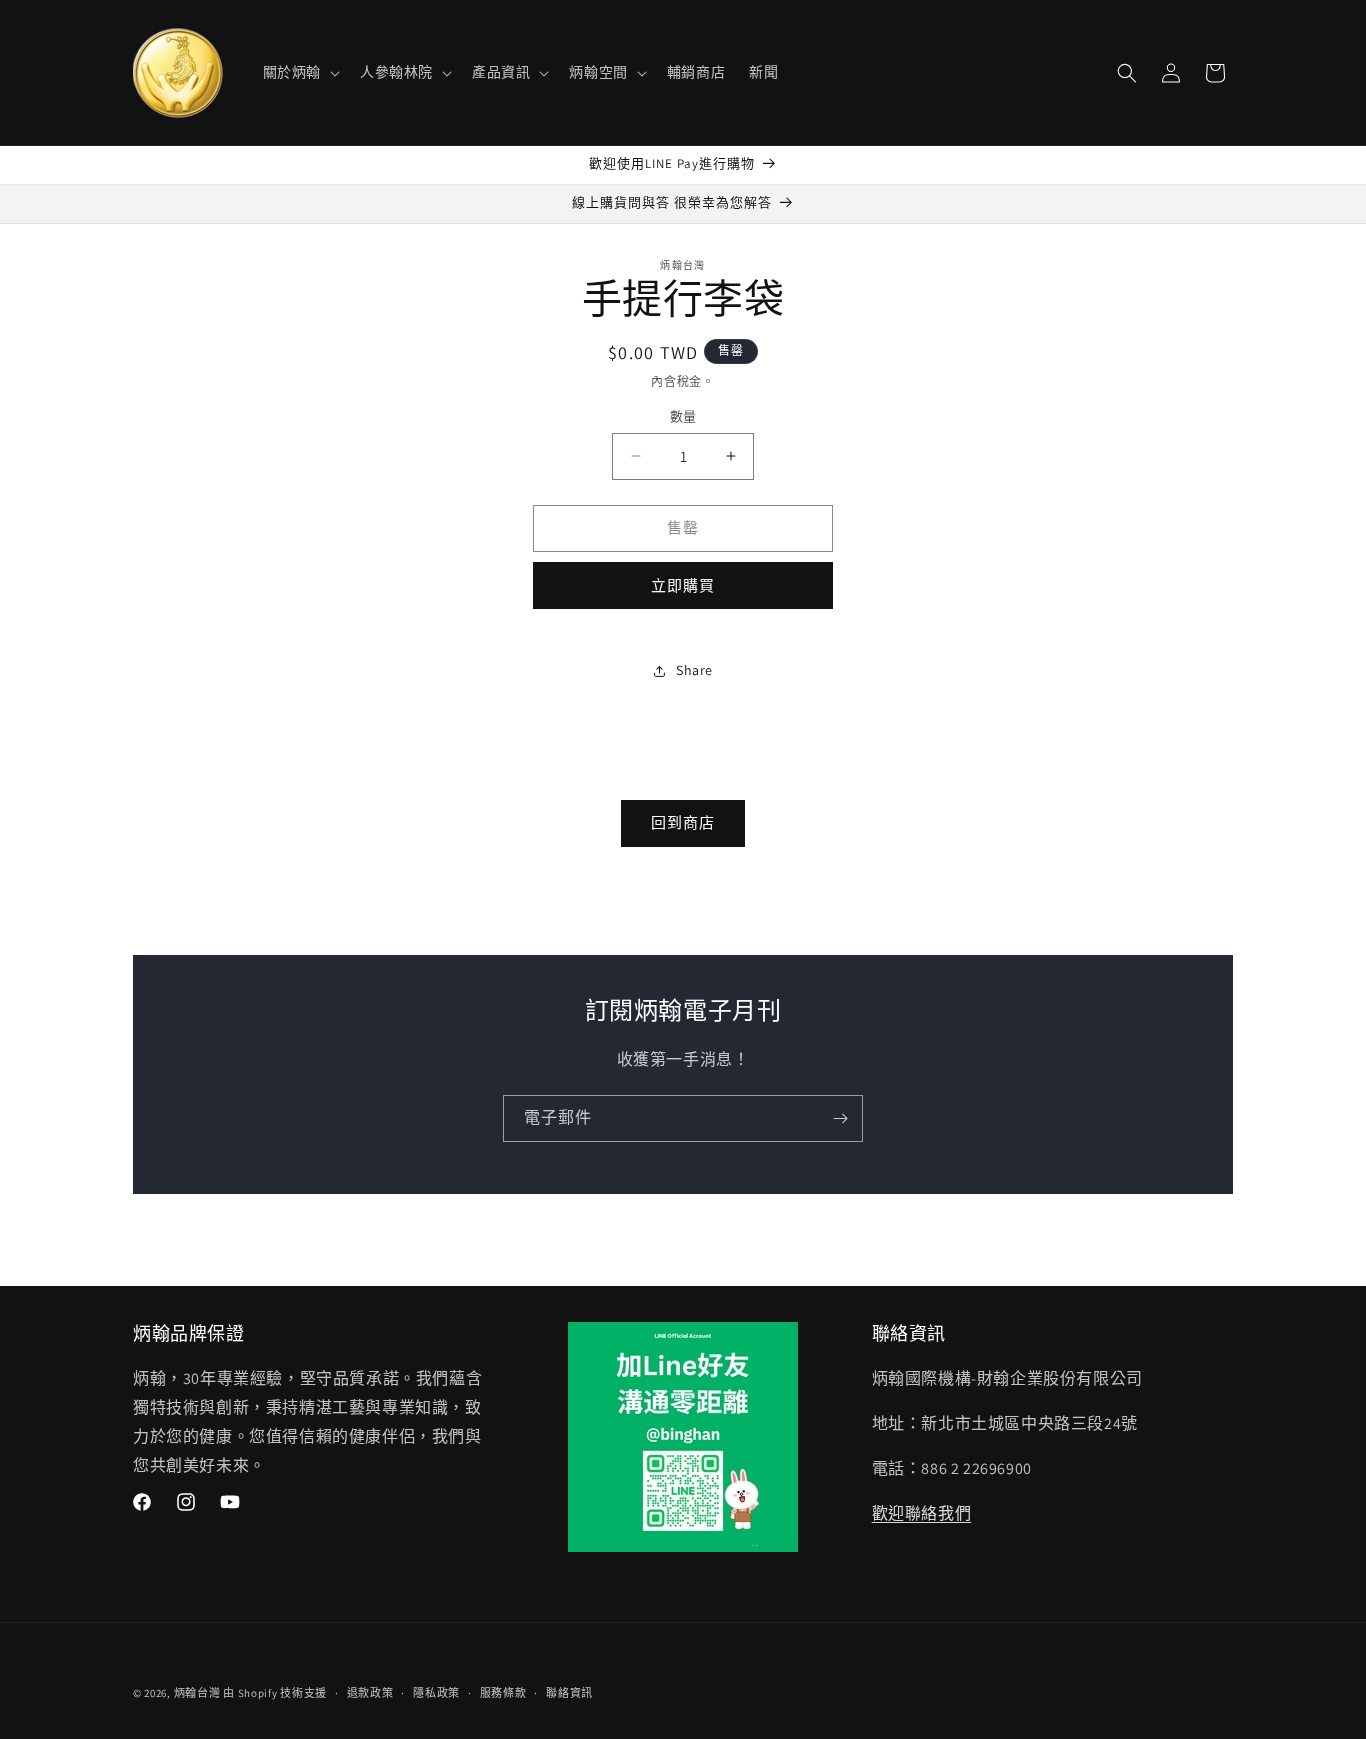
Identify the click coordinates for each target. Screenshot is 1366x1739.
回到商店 (683, 822)
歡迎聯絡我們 (922, 1513)
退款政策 (370, 1693)
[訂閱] (840, 1118)
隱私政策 (436, 1693)
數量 (683, 416)
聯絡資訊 (569, 1693)
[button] (299, 72)
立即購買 (683, 585)
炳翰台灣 (197, 1693)
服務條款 (503, 1693)
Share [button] (694, 670)
